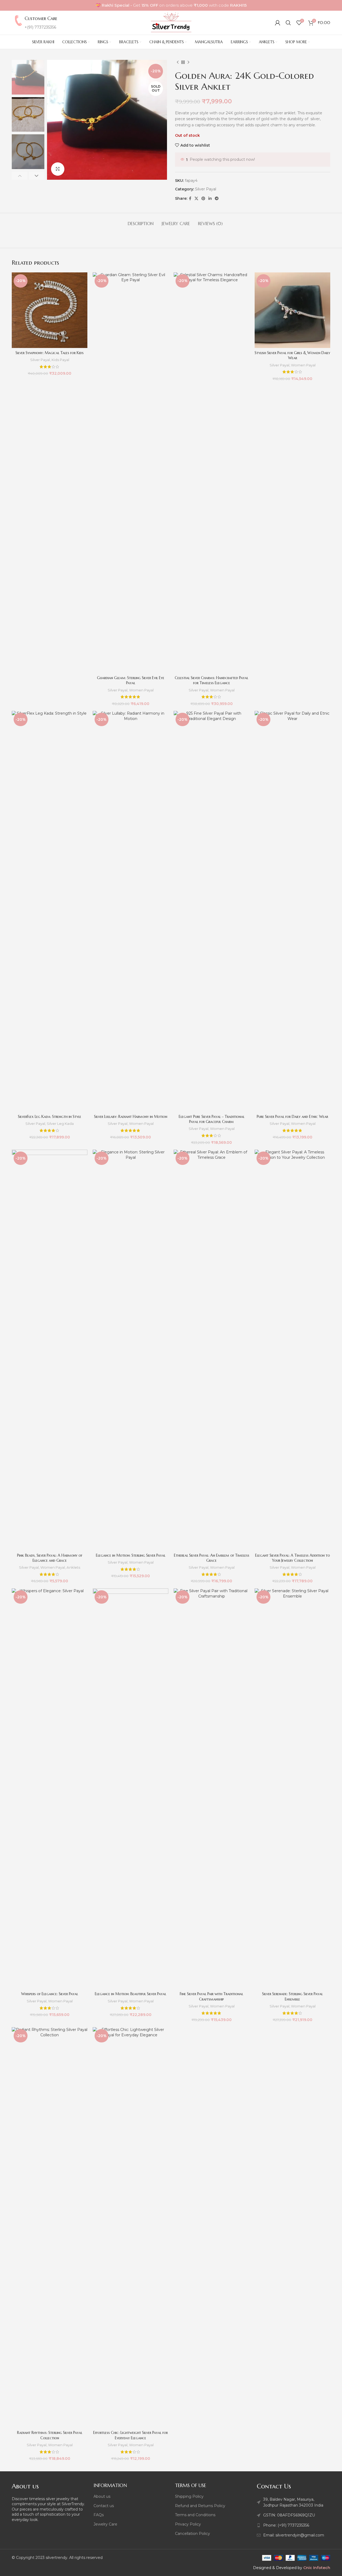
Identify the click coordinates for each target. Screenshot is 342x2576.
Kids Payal (60, 360)
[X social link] (196, 199)
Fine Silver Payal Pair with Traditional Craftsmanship (211, 1996)
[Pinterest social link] (203, 199)
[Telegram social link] (217, 199)
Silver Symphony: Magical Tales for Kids (50, 353)
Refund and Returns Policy (200, 2506)
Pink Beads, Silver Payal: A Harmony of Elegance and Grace (50, 1558)
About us (102, 2496)
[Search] (288, 23)
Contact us (104, 2506)
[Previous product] (178, 62)
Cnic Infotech (317, 2568)
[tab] (141, 221)
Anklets (73, 1567)
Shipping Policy (189, 2496)
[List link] (294, 2525)
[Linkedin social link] (210, 199)
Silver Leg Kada (60, 1123)
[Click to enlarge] (58, 169)
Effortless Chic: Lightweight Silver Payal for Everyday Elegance (131, 2435)
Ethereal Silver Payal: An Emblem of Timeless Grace (212, 1558)
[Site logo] (171, 22)
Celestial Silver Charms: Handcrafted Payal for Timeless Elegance (211, 680)
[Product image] (50, 310)
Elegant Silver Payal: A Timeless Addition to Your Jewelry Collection (293, 1558)
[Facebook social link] (190, 199)
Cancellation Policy (193, 2534)
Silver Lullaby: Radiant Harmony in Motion (131, 1117)
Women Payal (141, 690)
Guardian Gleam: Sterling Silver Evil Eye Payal (131, 680)
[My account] (278, 23)
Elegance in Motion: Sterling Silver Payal (131, 1555)
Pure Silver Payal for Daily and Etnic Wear (292, 1117)
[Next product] (188, 62)
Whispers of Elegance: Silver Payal (50, 1994)
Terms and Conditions (195, 2515)
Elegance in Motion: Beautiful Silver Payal (131, 1994)
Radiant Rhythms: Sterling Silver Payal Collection (50, 2435)
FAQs (99, 2515)
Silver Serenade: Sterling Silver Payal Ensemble (292, 1996)
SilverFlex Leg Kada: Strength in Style (50, 1117)
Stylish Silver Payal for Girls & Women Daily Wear (292, 355)
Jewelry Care (105, 2524)
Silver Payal (206, 189)
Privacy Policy (188, 2524)
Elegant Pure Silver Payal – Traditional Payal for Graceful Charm (212, 1119)
